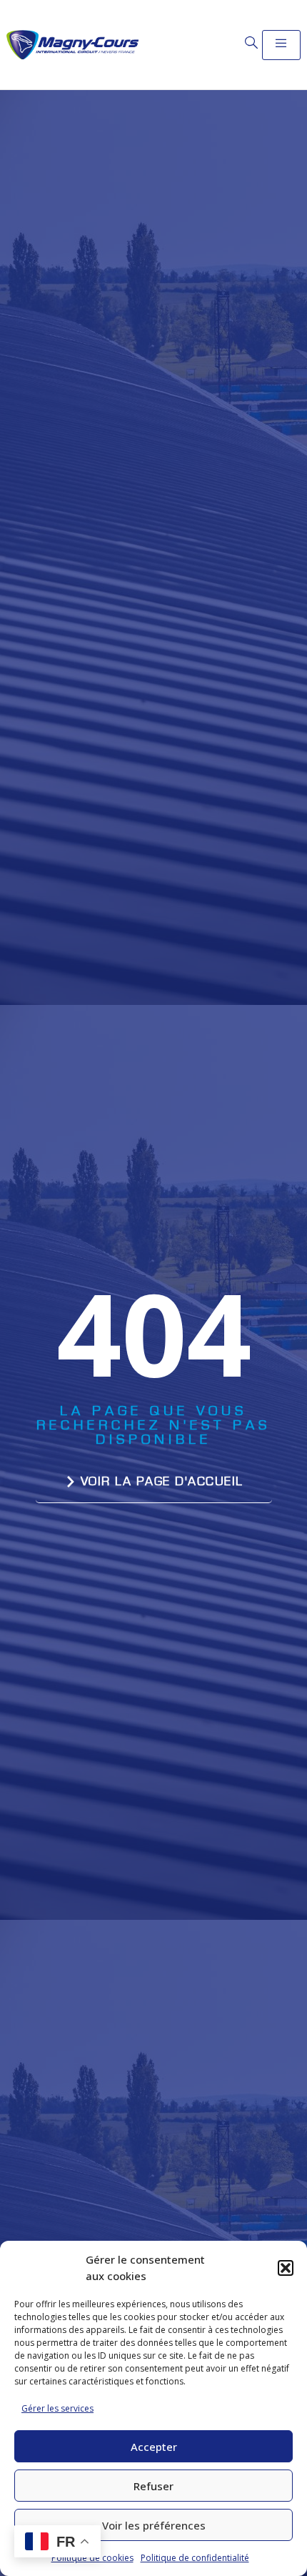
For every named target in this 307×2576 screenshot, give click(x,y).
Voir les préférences (154, 2525)
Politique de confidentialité (195, 2558)
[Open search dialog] (251, 43)
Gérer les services (57, 2408)
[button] (286, 2268)
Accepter (154, 2447)
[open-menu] (281, 45)
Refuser (153, 2486)
